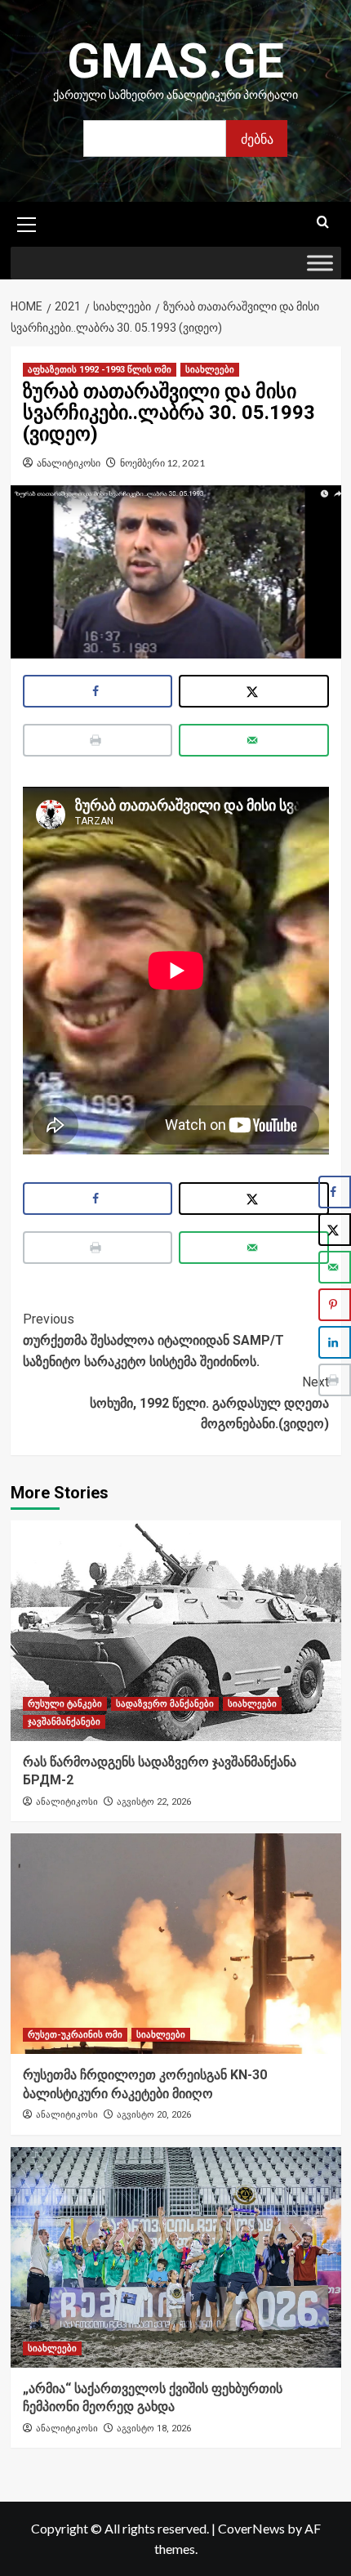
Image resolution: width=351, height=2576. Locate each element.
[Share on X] (254, 691)
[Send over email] (254, 740)
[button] (27, 222)
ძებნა (257, 138)
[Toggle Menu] (320, 263)
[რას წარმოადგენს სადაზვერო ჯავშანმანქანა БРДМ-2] (176, 1631)
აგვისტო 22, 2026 (154, 1802)
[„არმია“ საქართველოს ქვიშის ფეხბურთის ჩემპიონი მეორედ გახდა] (176, 2257)
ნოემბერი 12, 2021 (162, 463)
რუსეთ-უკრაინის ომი (75, 2035)
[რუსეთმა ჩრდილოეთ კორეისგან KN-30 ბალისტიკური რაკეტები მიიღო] (176, 1944)
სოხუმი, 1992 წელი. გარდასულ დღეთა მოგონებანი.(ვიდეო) (209, 1403)
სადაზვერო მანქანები (165, 1704)
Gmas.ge (175, 61)
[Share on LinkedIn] (335, 1342)
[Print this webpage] (98, 740)
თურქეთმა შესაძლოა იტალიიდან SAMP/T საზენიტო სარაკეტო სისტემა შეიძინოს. (153, 1340)
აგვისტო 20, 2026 (154, 2115)
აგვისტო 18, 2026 (154, 2429)
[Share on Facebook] (98, 691)
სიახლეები (210, 370)
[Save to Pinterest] (335, 1305)
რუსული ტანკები (65, 1704)
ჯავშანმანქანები (64, 1722)
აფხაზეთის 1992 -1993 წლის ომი (100, 370)
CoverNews (251, 2528)
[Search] (323, 223)
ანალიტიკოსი (69, 463)
